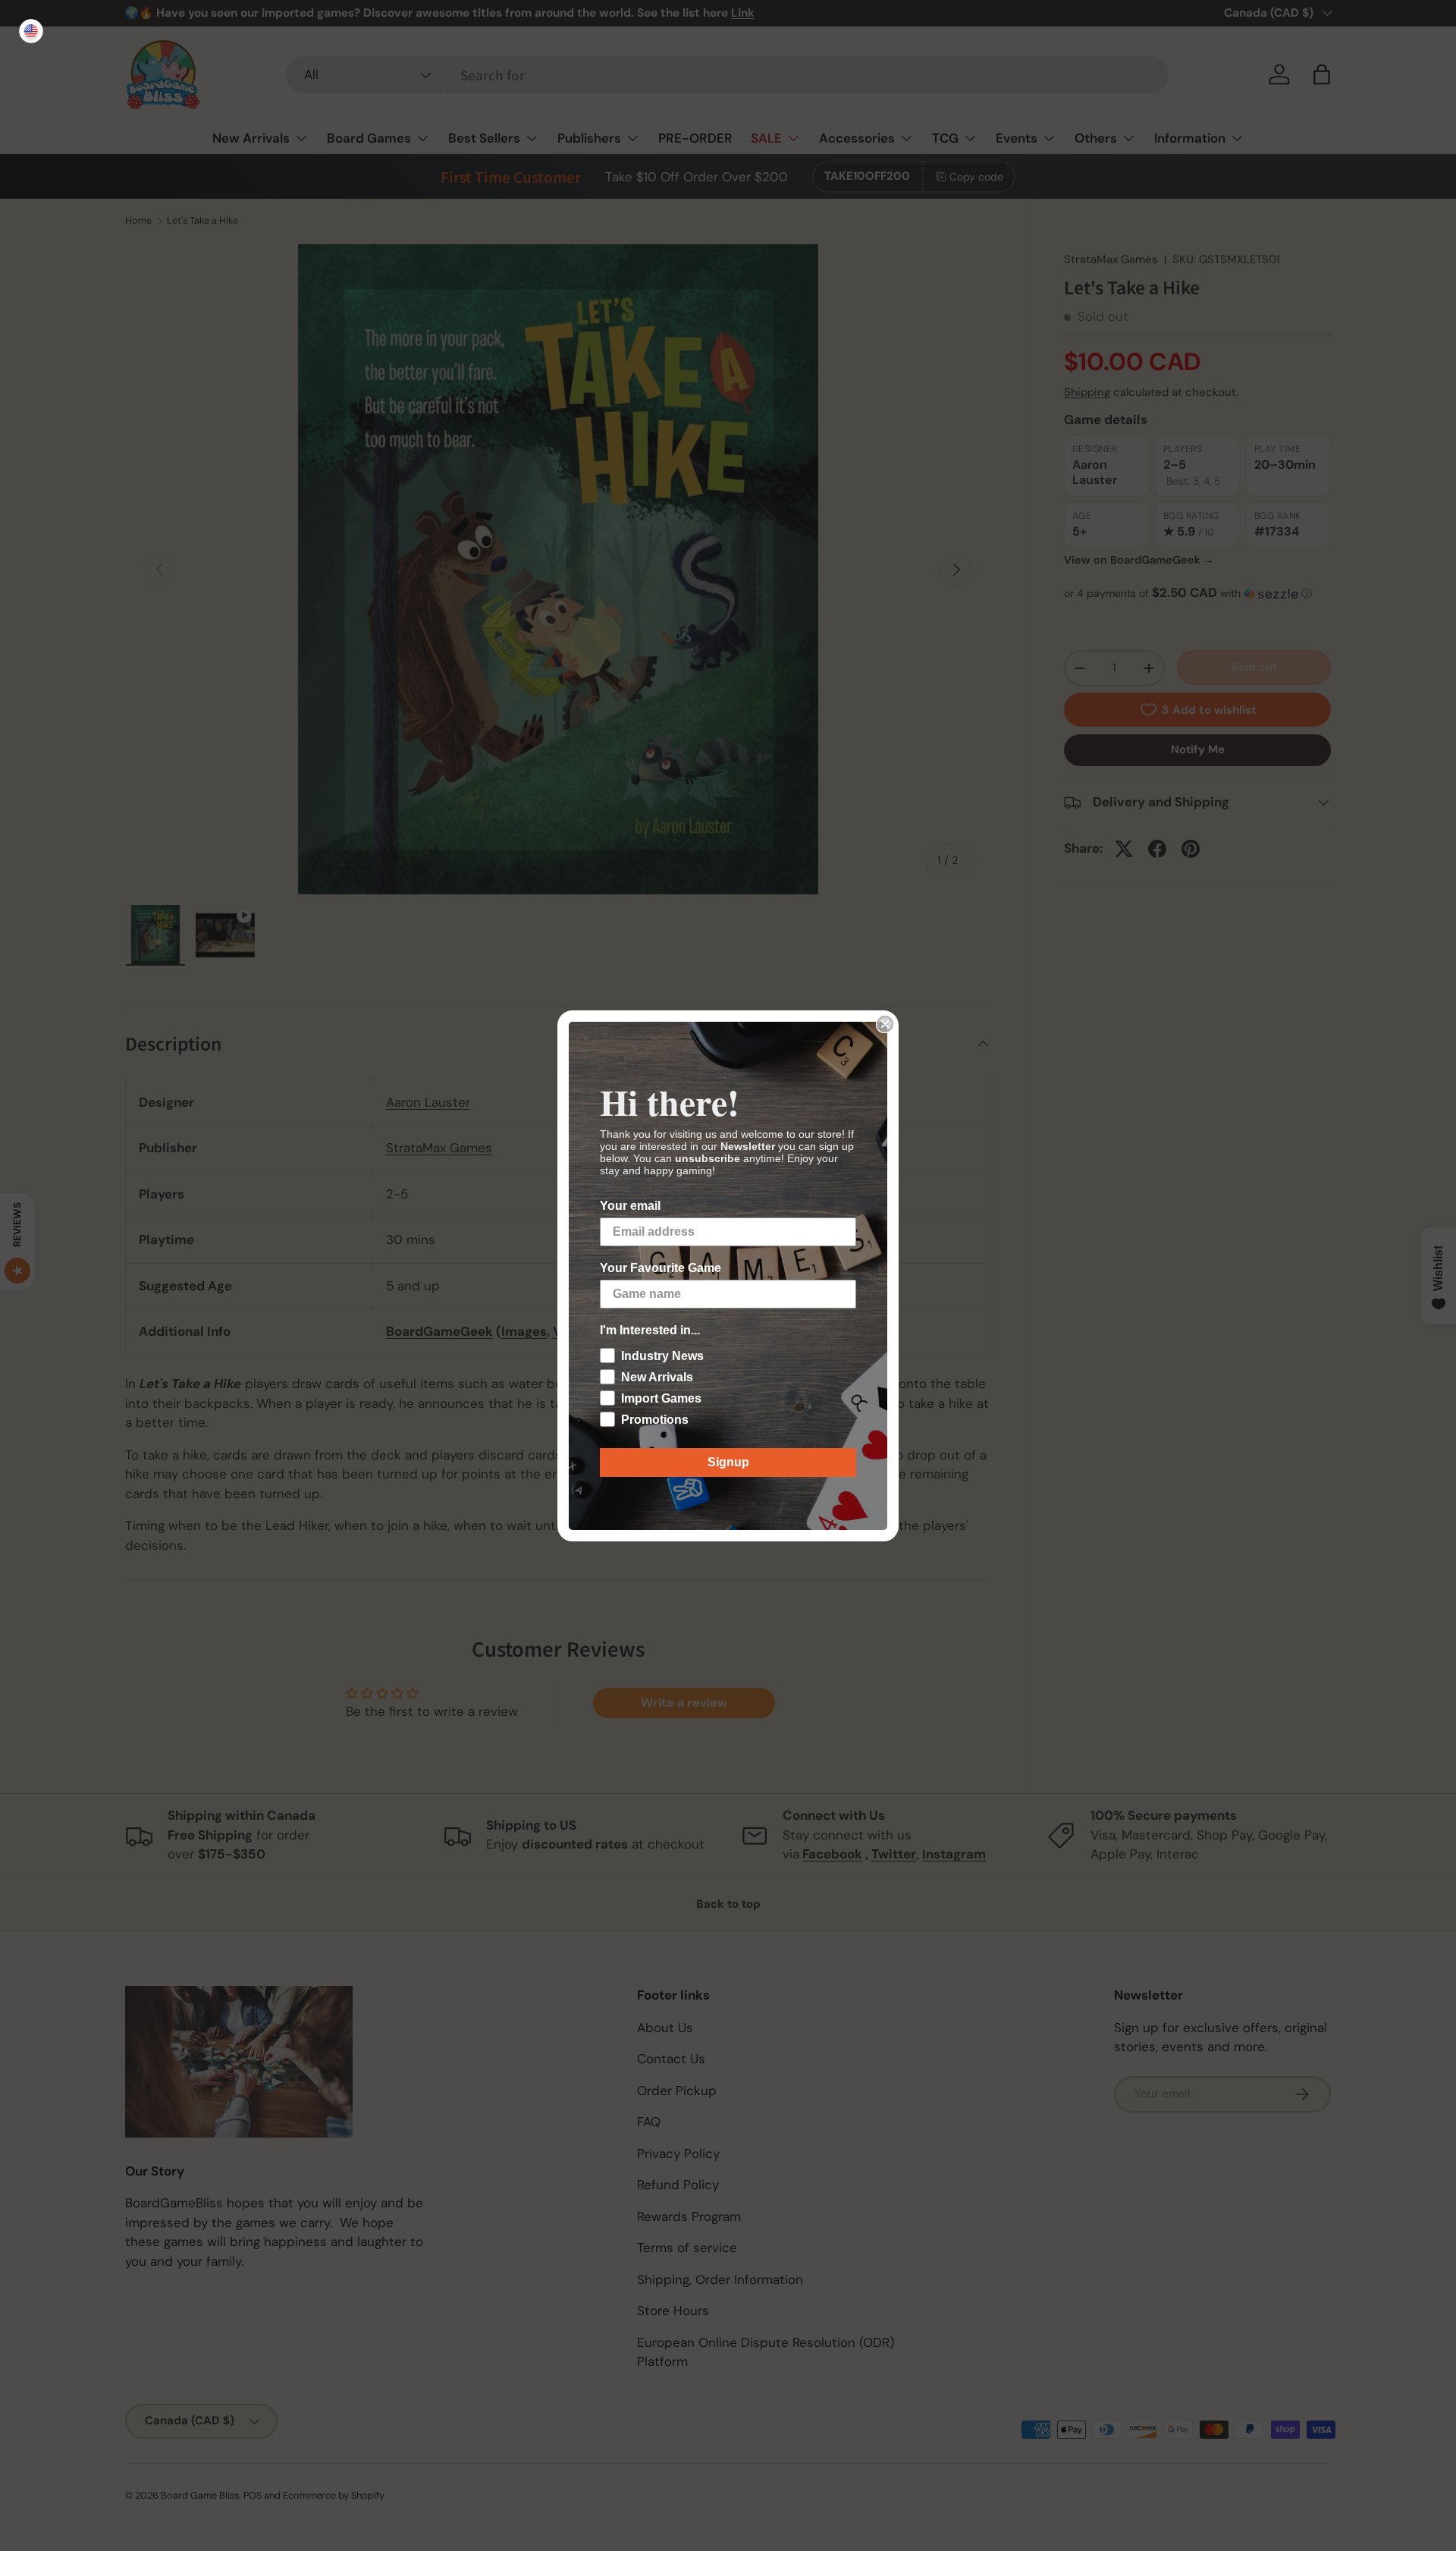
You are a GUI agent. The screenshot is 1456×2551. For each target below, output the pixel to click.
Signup (728, 1462)
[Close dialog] (885, 1024)
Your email (630, 1206)
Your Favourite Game (661, 1268)
